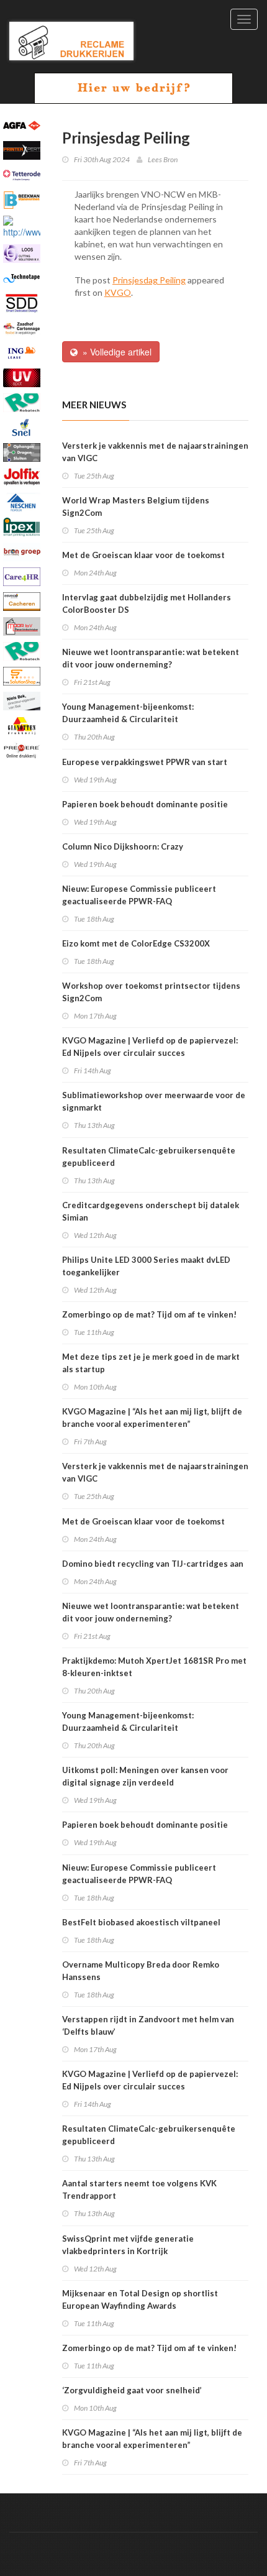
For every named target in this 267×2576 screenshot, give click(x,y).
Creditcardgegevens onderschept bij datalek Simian (151, 1211)
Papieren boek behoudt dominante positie (145, 804)
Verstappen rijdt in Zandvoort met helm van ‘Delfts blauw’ (148, 2025)
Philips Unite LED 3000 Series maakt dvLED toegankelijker (146, 1266)
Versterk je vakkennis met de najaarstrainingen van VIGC (155, 452)
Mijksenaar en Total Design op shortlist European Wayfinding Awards (140, 2299)
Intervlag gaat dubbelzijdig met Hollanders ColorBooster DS (147, 603)
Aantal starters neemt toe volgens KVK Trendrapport (139, 2189)
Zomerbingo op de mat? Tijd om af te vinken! (149, 1314)
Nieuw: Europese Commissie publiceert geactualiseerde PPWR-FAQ (139, 895)
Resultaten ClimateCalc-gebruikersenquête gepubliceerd (149, 1157)
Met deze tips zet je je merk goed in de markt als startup (151, 1363)
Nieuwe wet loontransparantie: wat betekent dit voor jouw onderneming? (151, 658)
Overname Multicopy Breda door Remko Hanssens (141, 1971)
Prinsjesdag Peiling (149, 280)
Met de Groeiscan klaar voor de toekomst (143, 555)
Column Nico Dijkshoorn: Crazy (123, 846)
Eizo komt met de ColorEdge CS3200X (136, 943)
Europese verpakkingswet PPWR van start (145, 762)
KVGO (118, 292)
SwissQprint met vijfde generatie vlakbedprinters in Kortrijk (128, 2245)
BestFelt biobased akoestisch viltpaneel (141, 1922)
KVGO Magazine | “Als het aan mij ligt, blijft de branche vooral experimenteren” (152, 1418)
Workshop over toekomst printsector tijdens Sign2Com (151, 992)
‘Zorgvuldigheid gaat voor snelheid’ (132, 2390)
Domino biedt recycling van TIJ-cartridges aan (153, 1564)
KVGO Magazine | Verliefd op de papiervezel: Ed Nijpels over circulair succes (150, 1047)
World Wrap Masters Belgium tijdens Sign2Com (136, 506)
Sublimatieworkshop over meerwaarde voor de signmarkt (154, 1101)
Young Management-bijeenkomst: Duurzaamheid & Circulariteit (128, 713)
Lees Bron (163, 159)
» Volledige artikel (115, 352)
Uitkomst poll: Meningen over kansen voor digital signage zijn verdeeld (145, 1776)
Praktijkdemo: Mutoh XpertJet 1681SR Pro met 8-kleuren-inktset (154, 1667)
